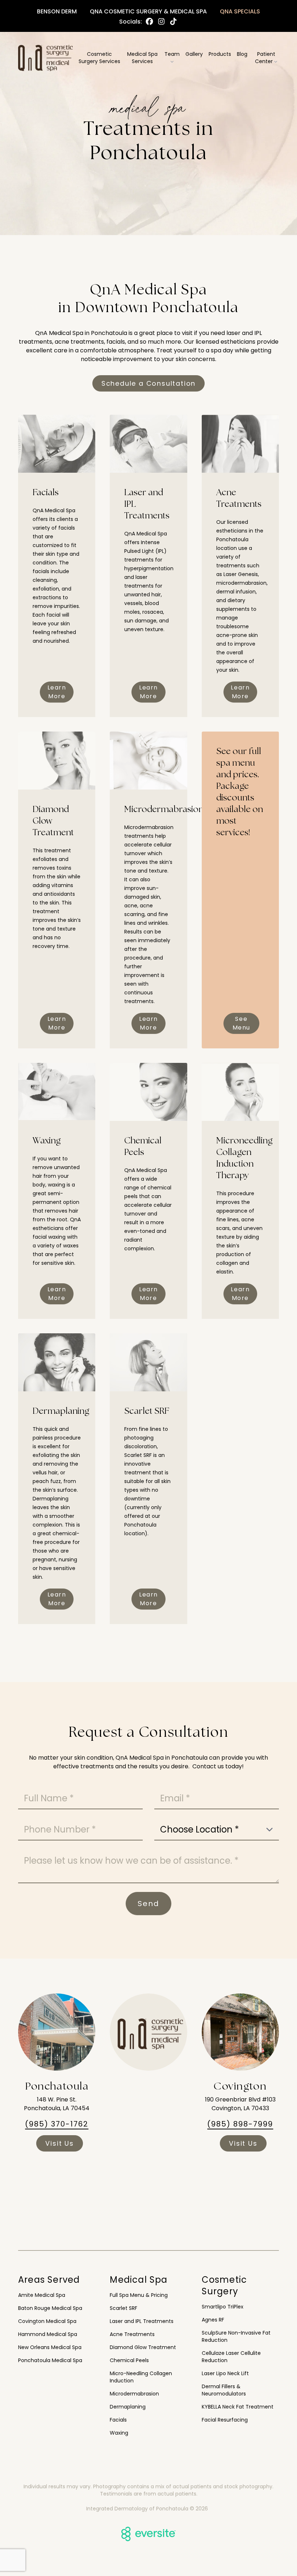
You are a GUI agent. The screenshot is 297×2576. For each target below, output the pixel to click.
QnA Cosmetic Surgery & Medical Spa (148, 11)
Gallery (194, 54)
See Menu (241, 1023)
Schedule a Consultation (148, 383)
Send (148, 1904)
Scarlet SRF (124, 2308)
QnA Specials (240, 11)
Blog (242, 54)
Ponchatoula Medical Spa (50, 2360)
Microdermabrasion (134, 2394)
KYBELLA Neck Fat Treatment (238, 2407)
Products (220, 54)
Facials (118, 2420)
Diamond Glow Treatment (143, 2347)
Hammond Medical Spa (48, 2334)
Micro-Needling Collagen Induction (141, 2377)
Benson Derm (57, 11)
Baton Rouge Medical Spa (50, 2308)
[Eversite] (148, 2534)
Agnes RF (213, 2320)
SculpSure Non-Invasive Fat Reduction (236, 2336)
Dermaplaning (128, 2407)
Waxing (119, 2433)
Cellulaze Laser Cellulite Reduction (231, 2357)
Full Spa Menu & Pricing (139, 2295)
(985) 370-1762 (57, 2124)
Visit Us (59, 2143)
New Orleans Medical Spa (50, 2347)
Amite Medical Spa (42, 2295)
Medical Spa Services (142, 58)
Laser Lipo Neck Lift (225, 2373)
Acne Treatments (132, 2334)
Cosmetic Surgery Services (99, 58)
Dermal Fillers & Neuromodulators (224, 2390)
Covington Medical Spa (47, 2321)
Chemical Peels (129, 2360)
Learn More (57, 692)
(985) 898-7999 (240, 2124)
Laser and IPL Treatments (142, 2321)
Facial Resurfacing (225, 2420)
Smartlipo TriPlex (223, 2307)
